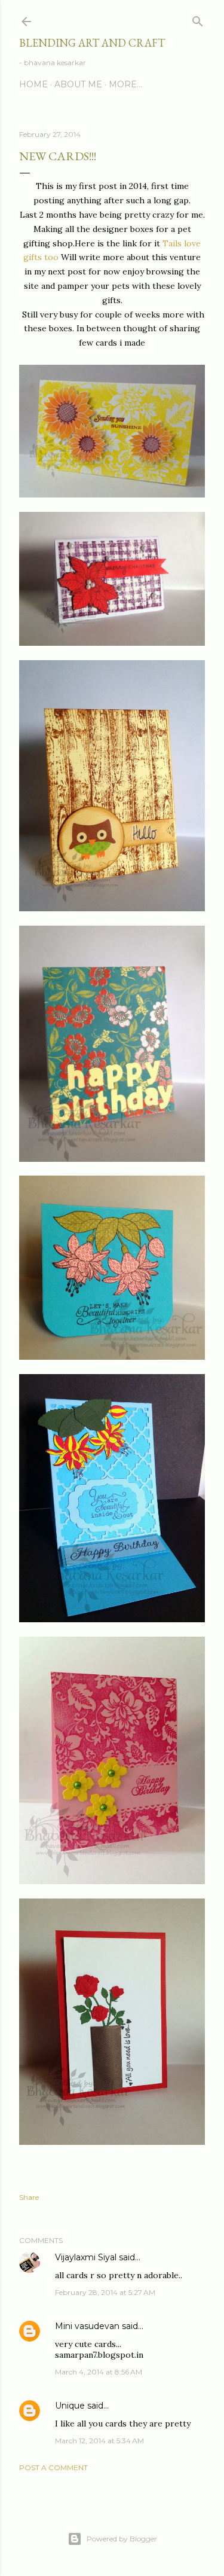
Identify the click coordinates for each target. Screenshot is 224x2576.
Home (33, 84)
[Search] (198, 19)
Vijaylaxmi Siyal (86, 2257)
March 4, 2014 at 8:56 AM (99, 2372)
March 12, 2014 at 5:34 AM (99, 2441)
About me (78, 84)
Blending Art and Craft (92, 43)
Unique (70, 2406)
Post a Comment (53, 2467)
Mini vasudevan (87, 2326)
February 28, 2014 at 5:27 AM (105, 2292)
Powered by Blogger (122, 2539)
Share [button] (29, 2197)
